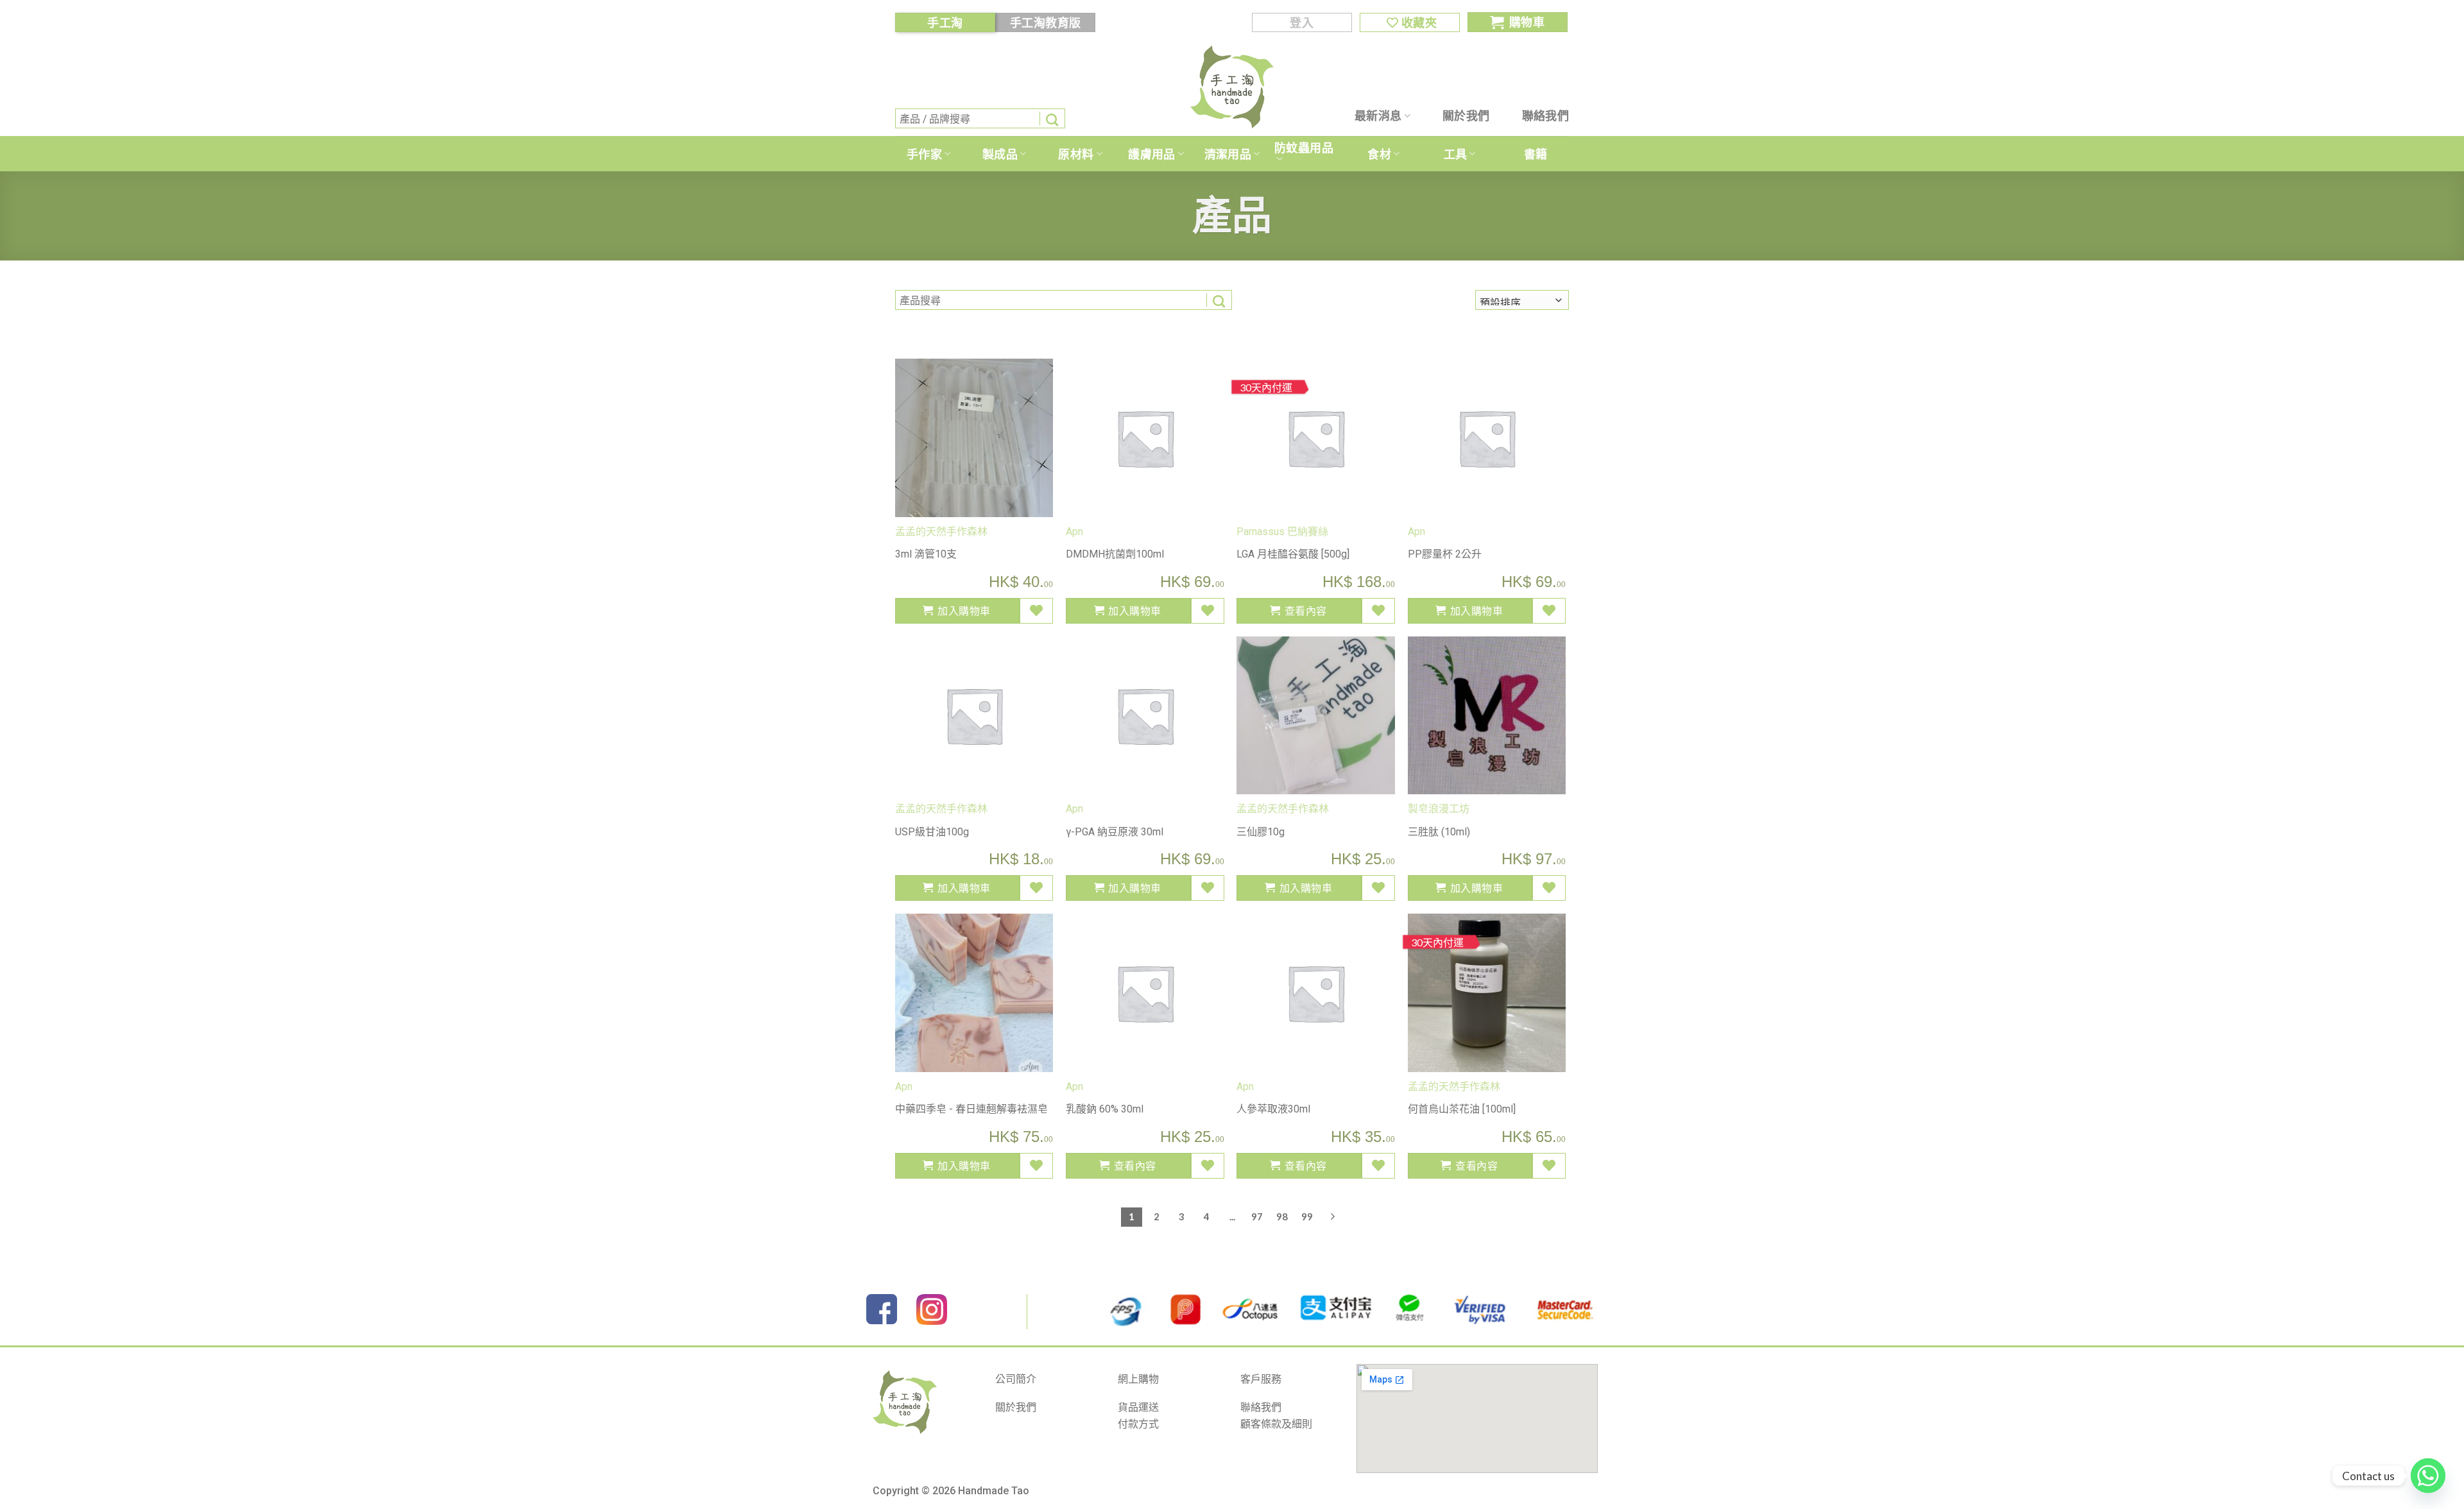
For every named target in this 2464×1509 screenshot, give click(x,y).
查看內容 (1306, 610)
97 (1257, 1216)
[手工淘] (1232, 87)
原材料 (1076, 154)
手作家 (924, 154)
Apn (1074, 532)
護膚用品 (1151, 154)
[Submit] (1052, 118)
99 (1307, 1216)
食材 (1379, 154)
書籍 (1536, 154)
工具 (1456, 154)
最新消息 (1378, 115)
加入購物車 (964, 610)
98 (1282, 1216)
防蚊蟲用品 (1304, 148)
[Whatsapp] (2428, 1476)
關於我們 (1466, 115)
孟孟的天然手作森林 (941, 532)
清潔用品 (1228, 154)
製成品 (1000, 154)
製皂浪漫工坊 (1439, 809)
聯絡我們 (1545, 115)
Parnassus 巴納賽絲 (1282, 532)
